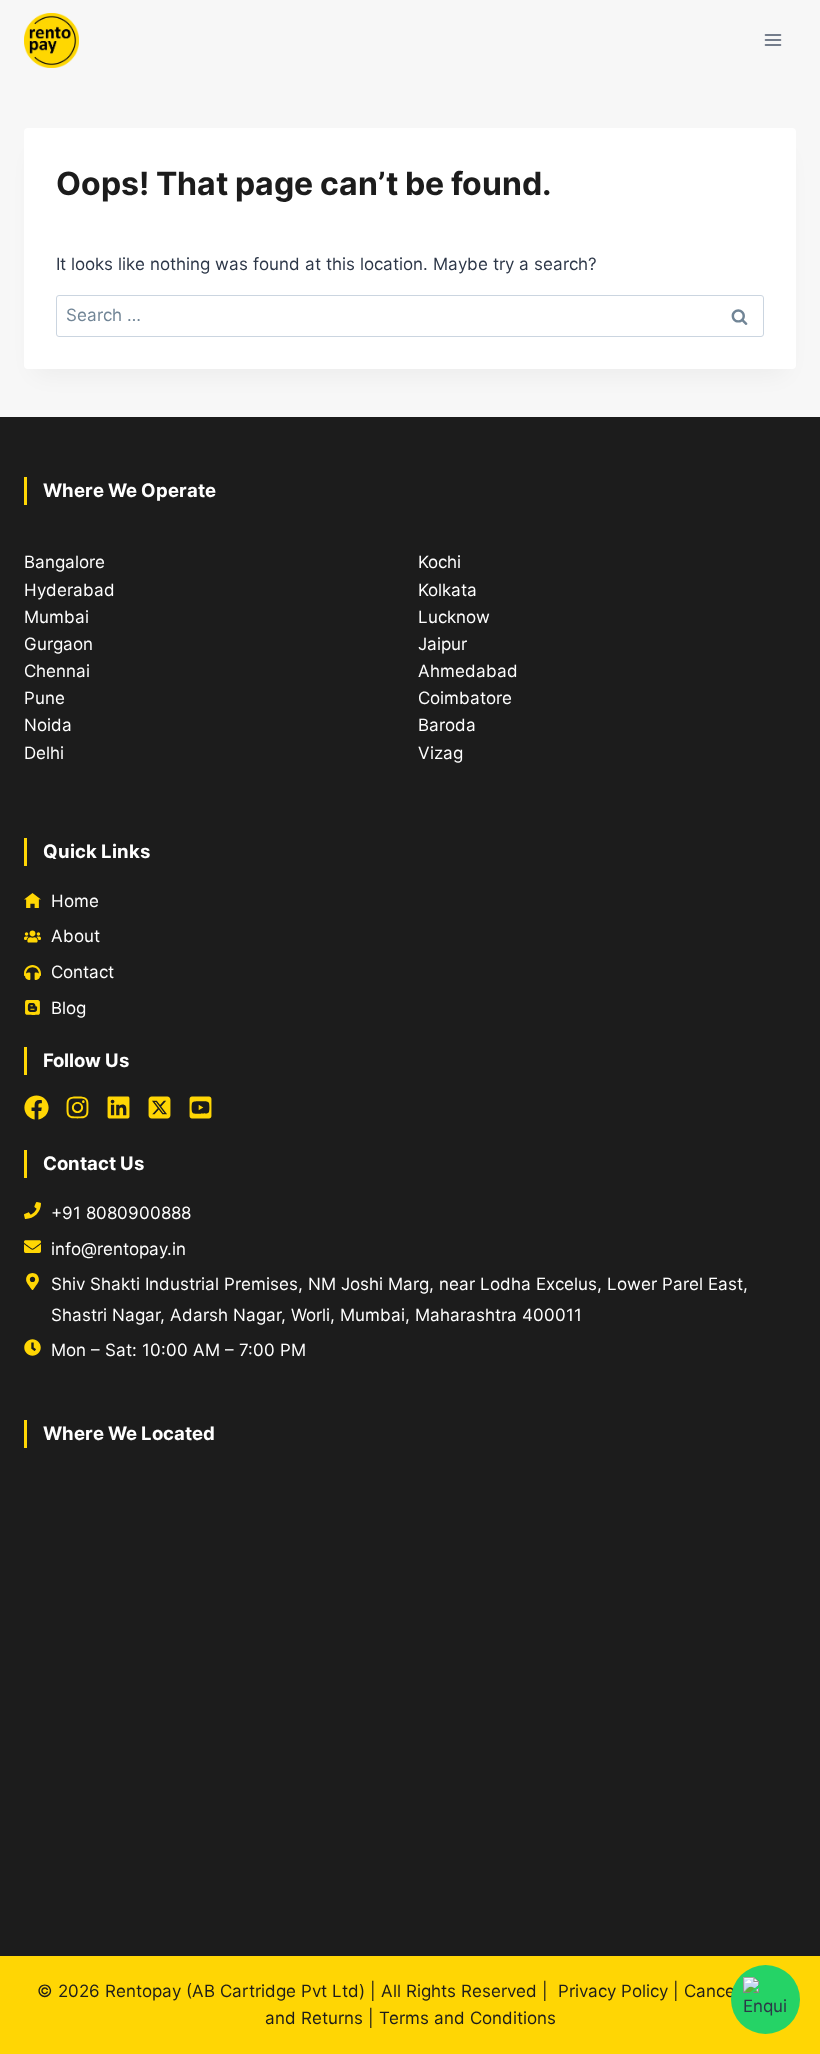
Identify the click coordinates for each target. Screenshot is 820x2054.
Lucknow (454, 617)
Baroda (447, 725)
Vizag (440, 753)
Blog (68, 1008)
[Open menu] (772, 39)
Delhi (44, 753)
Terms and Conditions (467, 2018)
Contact (82, 972)
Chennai (57, 671)
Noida (48, 725)
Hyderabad (69, 590)
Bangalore (64, 562)
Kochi (439, 562)
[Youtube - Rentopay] (200, 1107)
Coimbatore (465, 698)
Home (75, 901)
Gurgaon (58, 644)
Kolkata (447, 590)
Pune (44, 698)
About (75, 936)
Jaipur (442, 644)
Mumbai (56, 617)
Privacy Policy (613, 1991)
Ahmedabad (468, 671)
